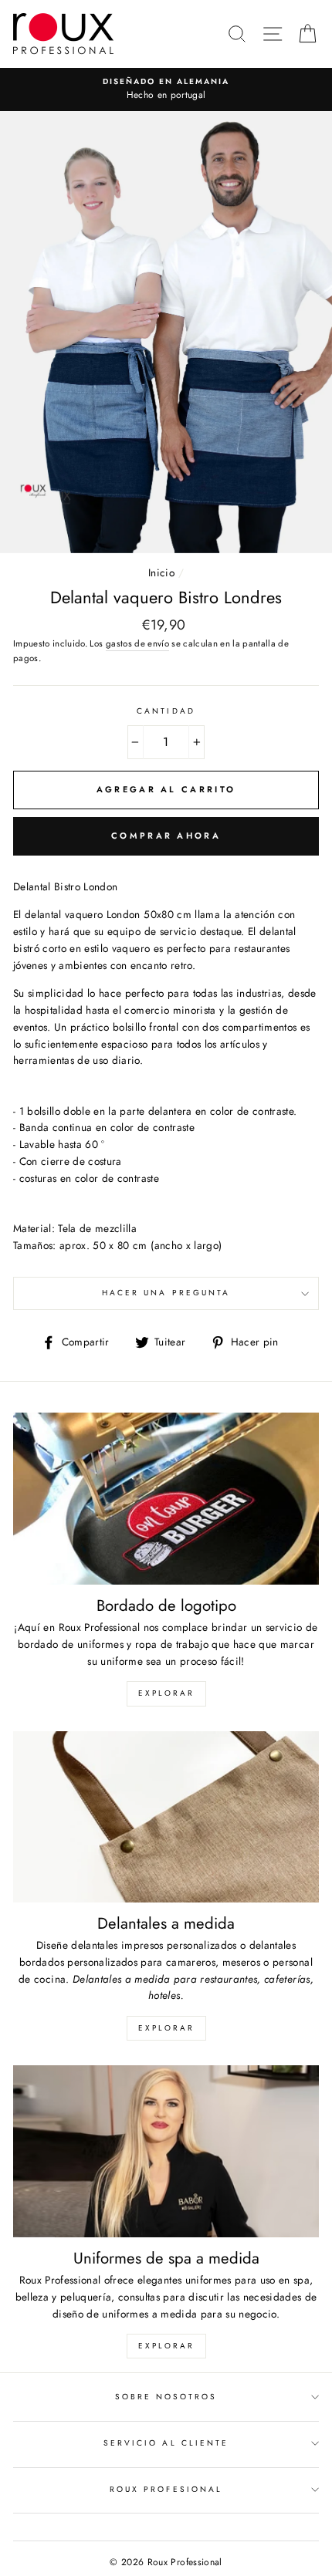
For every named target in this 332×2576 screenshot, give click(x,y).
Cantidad (166, 711)
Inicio (161, 572)
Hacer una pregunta (166, 1293)
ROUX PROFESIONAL (166, 2489)
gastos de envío (137, 643)
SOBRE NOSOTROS (166, 2397)
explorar (166, 1693)
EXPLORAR (166, 2028)
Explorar (166, 2346)
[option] (166, 89)
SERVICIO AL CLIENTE (166, 2443)
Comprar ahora (166, 836)
